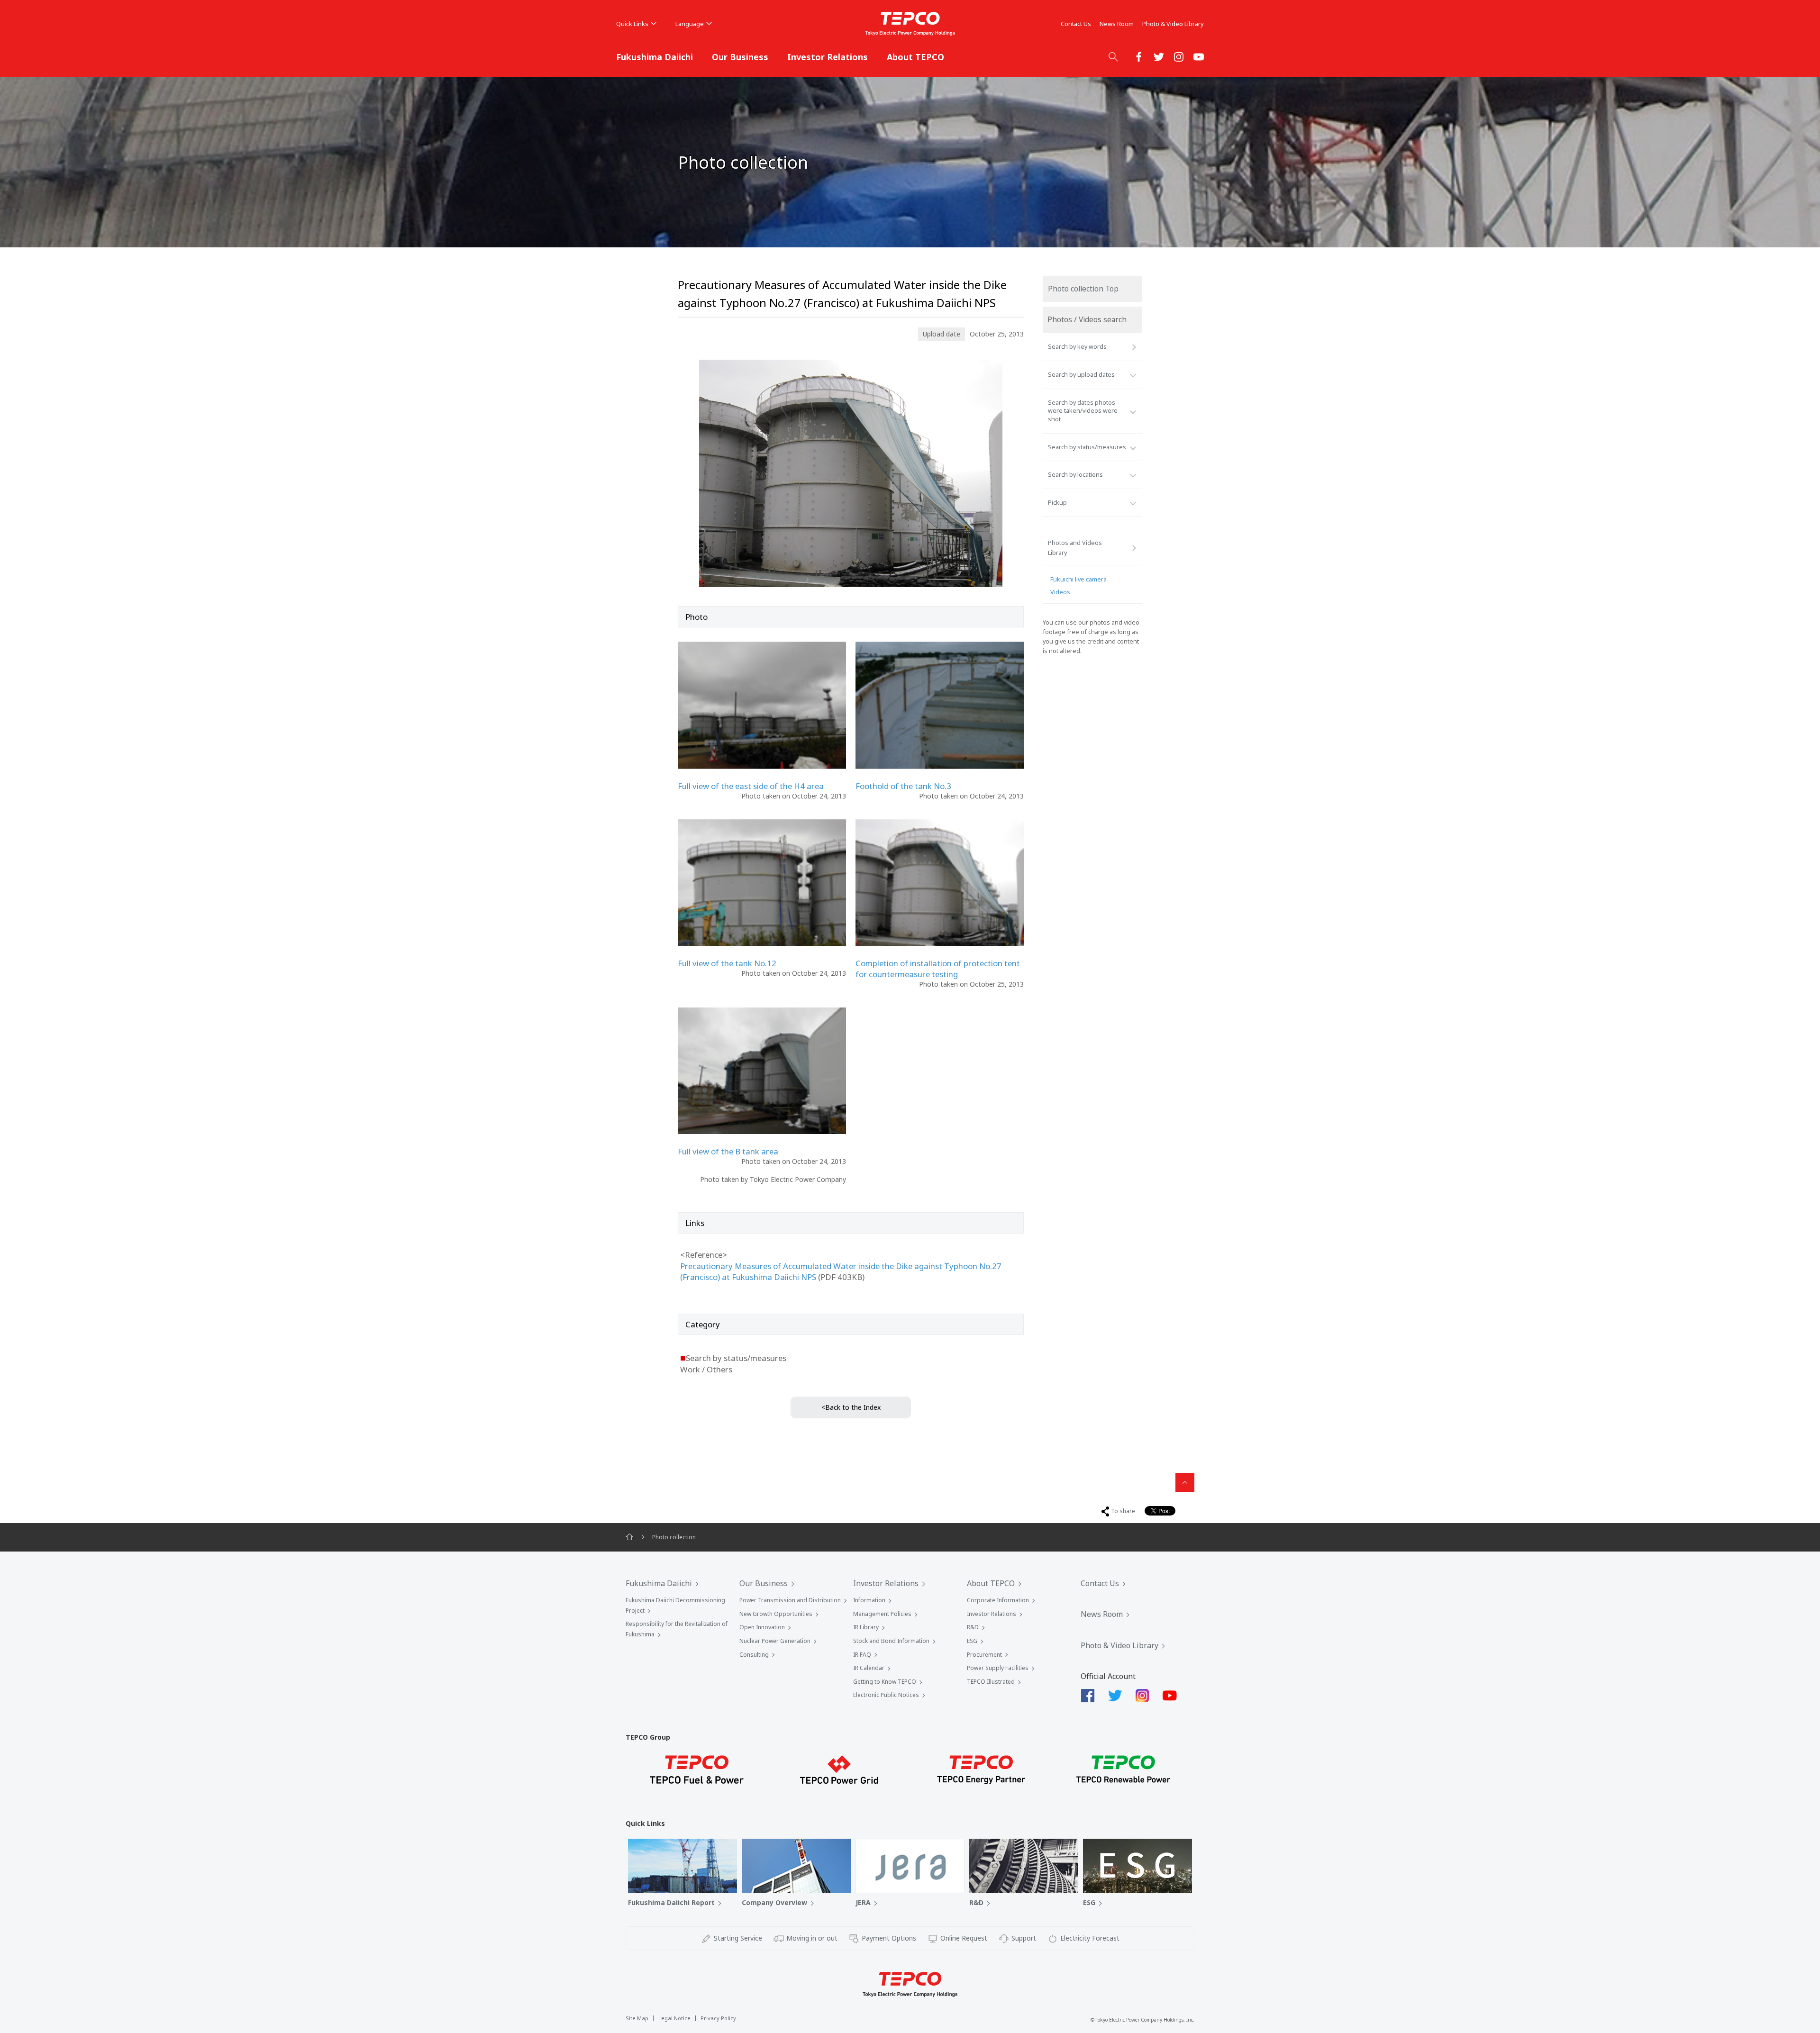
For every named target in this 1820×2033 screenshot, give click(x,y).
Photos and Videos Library (1075, 548)
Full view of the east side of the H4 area (751, 786)
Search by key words (1077, 347)
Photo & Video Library (1173, 24)
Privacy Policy (718, 2018)
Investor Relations (828, 57)
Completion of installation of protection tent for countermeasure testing (938, 969)
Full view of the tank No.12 (727, 963)
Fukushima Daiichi (655, 57)
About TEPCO (915, 57)
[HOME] (629, 1537)
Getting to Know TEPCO (885, 1682)
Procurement (984, 1655)
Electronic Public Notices (886, 1695)
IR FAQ (862, 1655)
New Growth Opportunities (776, 1614)
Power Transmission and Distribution (790, 1600)
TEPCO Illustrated (991, 1682)
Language (690, 24)
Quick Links (632, 24)
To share (1123, 1511)
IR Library (866, 1627)
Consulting (754, 1655)
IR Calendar (869, 1668)
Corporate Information (998, 1600)
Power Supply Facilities (998, 1668)
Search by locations (1075, 475)
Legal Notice (674, 2018)
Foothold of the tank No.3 (903, 786)
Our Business (740, 57)
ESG (972, 1641)
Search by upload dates (1081, 375)
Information (869, 1600)
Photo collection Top (1083, 289)
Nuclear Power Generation (775, 1641)
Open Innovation (762, 1627)
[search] (1113, 56)
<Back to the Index (851, 1407)
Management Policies (882, 1614)
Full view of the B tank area (728, 1151)
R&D (973, 1627)
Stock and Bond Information (891, 1641)
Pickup (1057, 503)
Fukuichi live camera (1078, 579)
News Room (1117, 24)
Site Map (637, 2018)
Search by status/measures (1087, 447)
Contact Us (1076, 24)
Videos (1060, 592)
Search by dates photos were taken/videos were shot (1083, 411)
